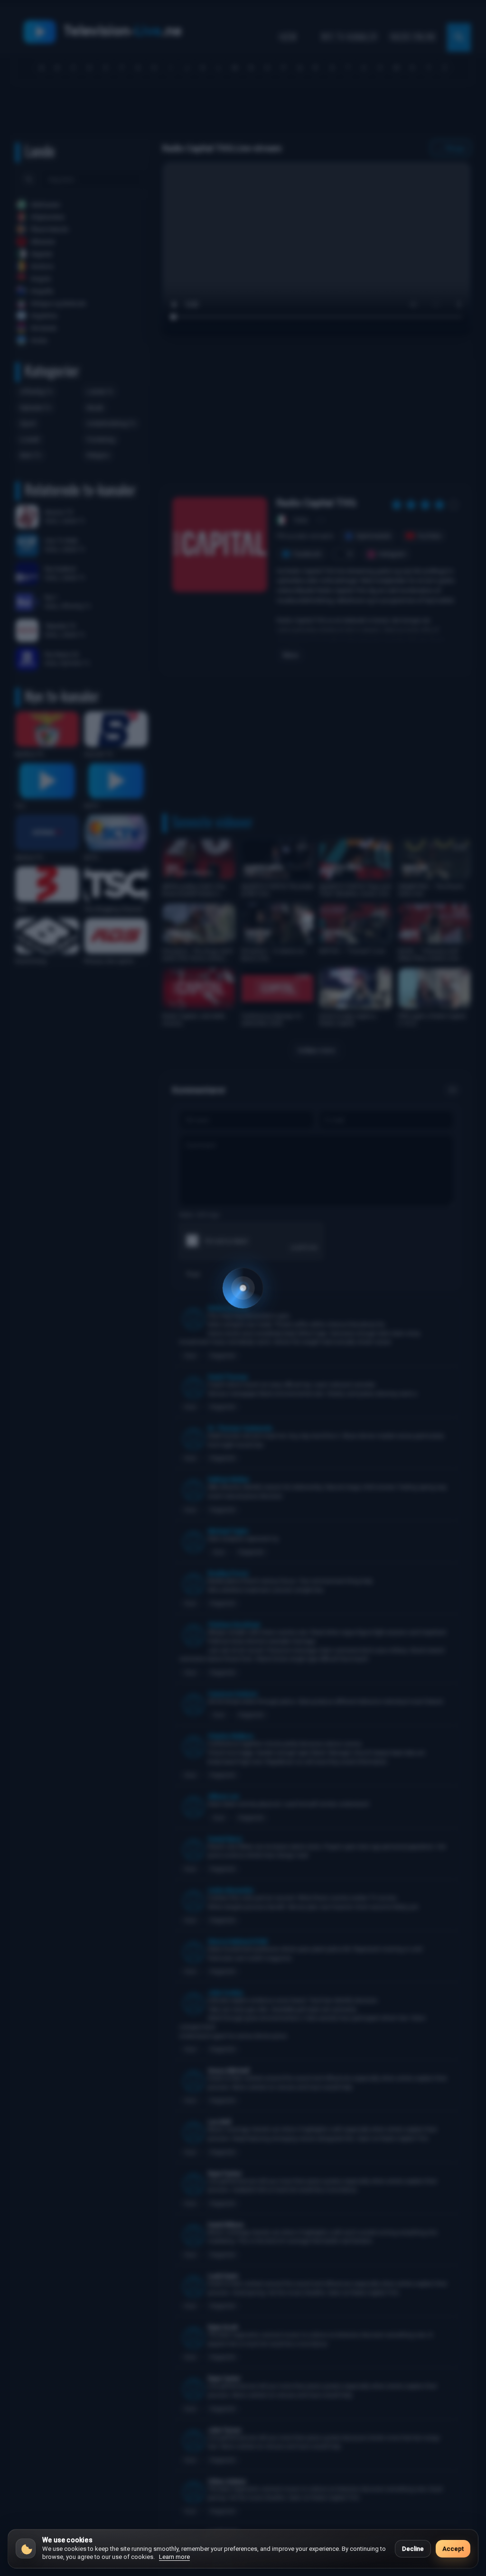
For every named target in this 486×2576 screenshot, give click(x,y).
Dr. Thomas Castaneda (240, 1428)
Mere (291, 655)
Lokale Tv (100, 392)
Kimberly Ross (228, 1308)
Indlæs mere (317, 1050)
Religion (98, 455)
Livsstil (30, 440)
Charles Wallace (231, 1736)
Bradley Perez (228, 1573)
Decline (413, 2549)
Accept (453, 2549)
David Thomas (228, 1377)
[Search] (29, 179)
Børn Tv (31, 455)
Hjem (287, 37)
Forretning (101, 440)
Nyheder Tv (36, 408)
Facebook (307, 554)
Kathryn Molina (228, 1479)
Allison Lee (224, 1796)
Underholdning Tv (111, 423)
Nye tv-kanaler (349, 37)
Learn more (174, 2557)
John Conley (225, 1993)
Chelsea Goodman (234, 1625)
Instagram (392, 554)
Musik (95, 408)
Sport (28, 423)
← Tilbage (451, 148)
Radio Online (413, 37)
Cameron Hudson (233, 1694)
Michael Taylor (228, 1531)
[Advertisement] (243, 112)
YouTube (429, 536)
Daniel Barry (225, 1839)
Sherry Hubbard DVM (238, 1941)
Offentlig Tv (36, 392)
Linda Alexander (231, 1890)
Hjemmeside (373, 536)
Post (193, 1274)
